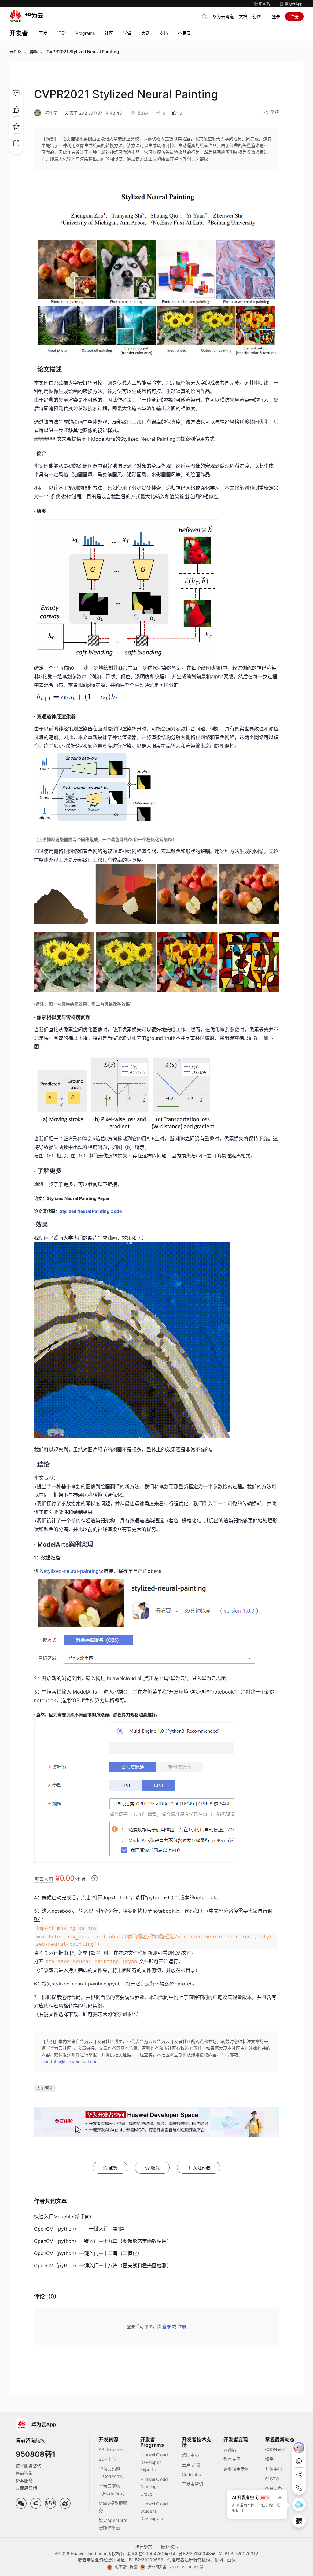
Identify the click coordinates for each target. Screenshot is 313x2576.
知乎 (269, 2459)
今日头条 (274, 2488)
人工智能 (45, 2088)
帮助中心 (190, 2455)
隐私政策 (170, 2547)
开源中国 (274, 2469)
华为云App (293, 4)
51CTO (272, 2479)
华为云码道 (223, 16)
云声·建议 (191, 2465)
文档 (243, 16)
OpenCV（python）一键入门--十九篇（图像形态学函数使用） (103, 2241)
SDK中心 (107, 2459)
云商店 (230, 2449)
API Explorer (111, 2449)
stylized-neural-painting (71, 1571)
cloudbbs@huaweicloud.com (70, 2061)
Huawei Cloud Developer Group (154, 2487)
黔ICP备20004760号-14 (151, 2554)
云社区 (16, 52)
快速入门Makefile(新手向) (63, 2217)
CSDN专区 (275, 2449)
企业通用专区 (236, 2469)
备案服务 (24, 2480)
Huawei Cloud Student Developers (154, 2511)
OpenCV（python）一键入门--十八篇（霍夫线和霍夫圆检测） (103, 2265)
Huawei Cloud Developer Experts (154, 2462)
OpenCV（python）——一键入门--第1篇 (79, 2229)
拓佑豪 (51, 113)
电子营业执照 (126, 2567)
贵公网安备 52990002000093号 (176, 2567)
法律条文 (144, 2547)
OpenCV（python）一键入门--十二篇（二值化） (88, 2253)
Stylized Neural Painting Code (91, 1211)
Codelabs (191, 2474)
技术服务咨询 (28, 2466)
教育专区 (232, 2459)
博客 (34, 52)
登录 (276, 16)
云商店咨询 (26, 2488)
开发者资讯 (193, 2484)
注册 (294, 16)
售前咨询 (24, 2473)
